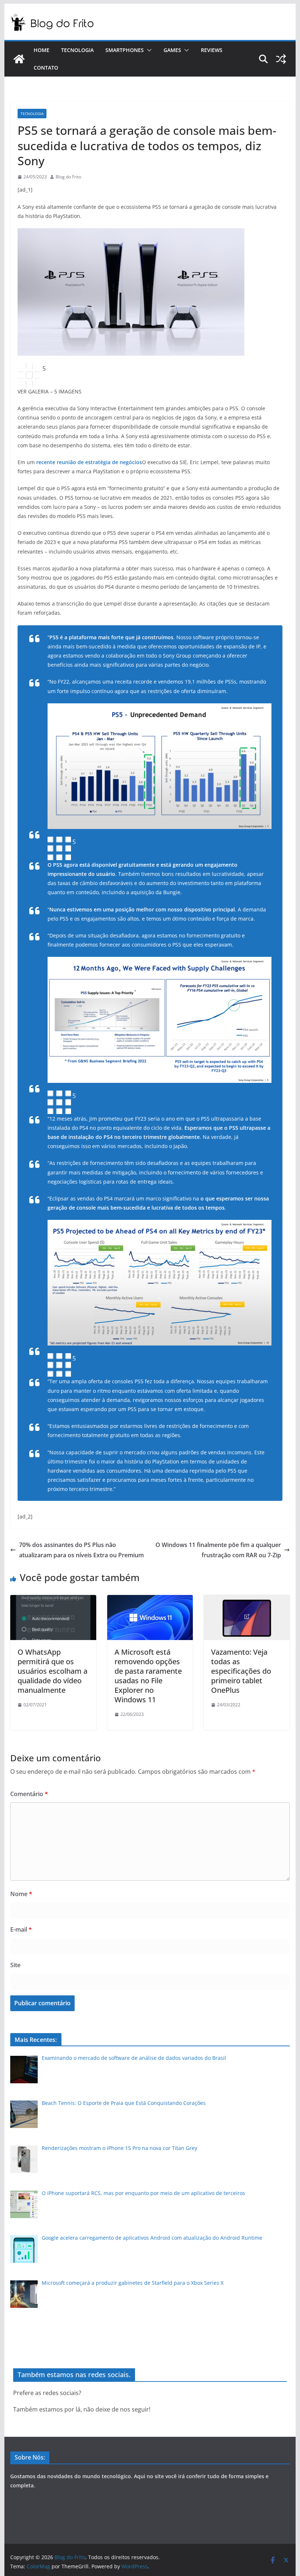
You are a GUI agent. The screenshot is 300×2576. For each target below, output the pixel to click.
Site (15, 1965)
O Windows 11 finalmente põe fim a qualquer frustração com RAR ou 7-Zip (218, 1550)
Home (42, 50)
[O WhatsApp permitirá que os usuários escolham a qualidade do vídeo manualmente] (53, 1600)
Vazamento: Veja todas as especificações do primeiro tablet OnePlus (241, 1671)
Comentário (29, 1794)
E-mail (21, 1929)
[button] (148, 50)
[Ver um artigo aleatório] (281, 59)
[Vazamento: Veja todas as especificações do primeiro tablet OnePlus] (247, 1600)
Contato (46, 68)
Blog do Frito (68, 177)
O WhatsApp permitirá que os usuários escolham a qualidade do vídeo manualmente (52, 1671)
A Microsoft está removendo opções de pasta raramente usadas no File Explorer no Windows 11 (148, 1676)
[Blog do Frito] (19, 59)
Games (172, 50)
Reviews (212, 50)
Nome (21, 1894)
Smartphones (125, 50)
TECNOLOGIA (32, 114)
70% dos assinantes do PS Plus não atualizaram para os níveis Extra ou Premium (81, 1550)
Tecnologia (77, 50)
